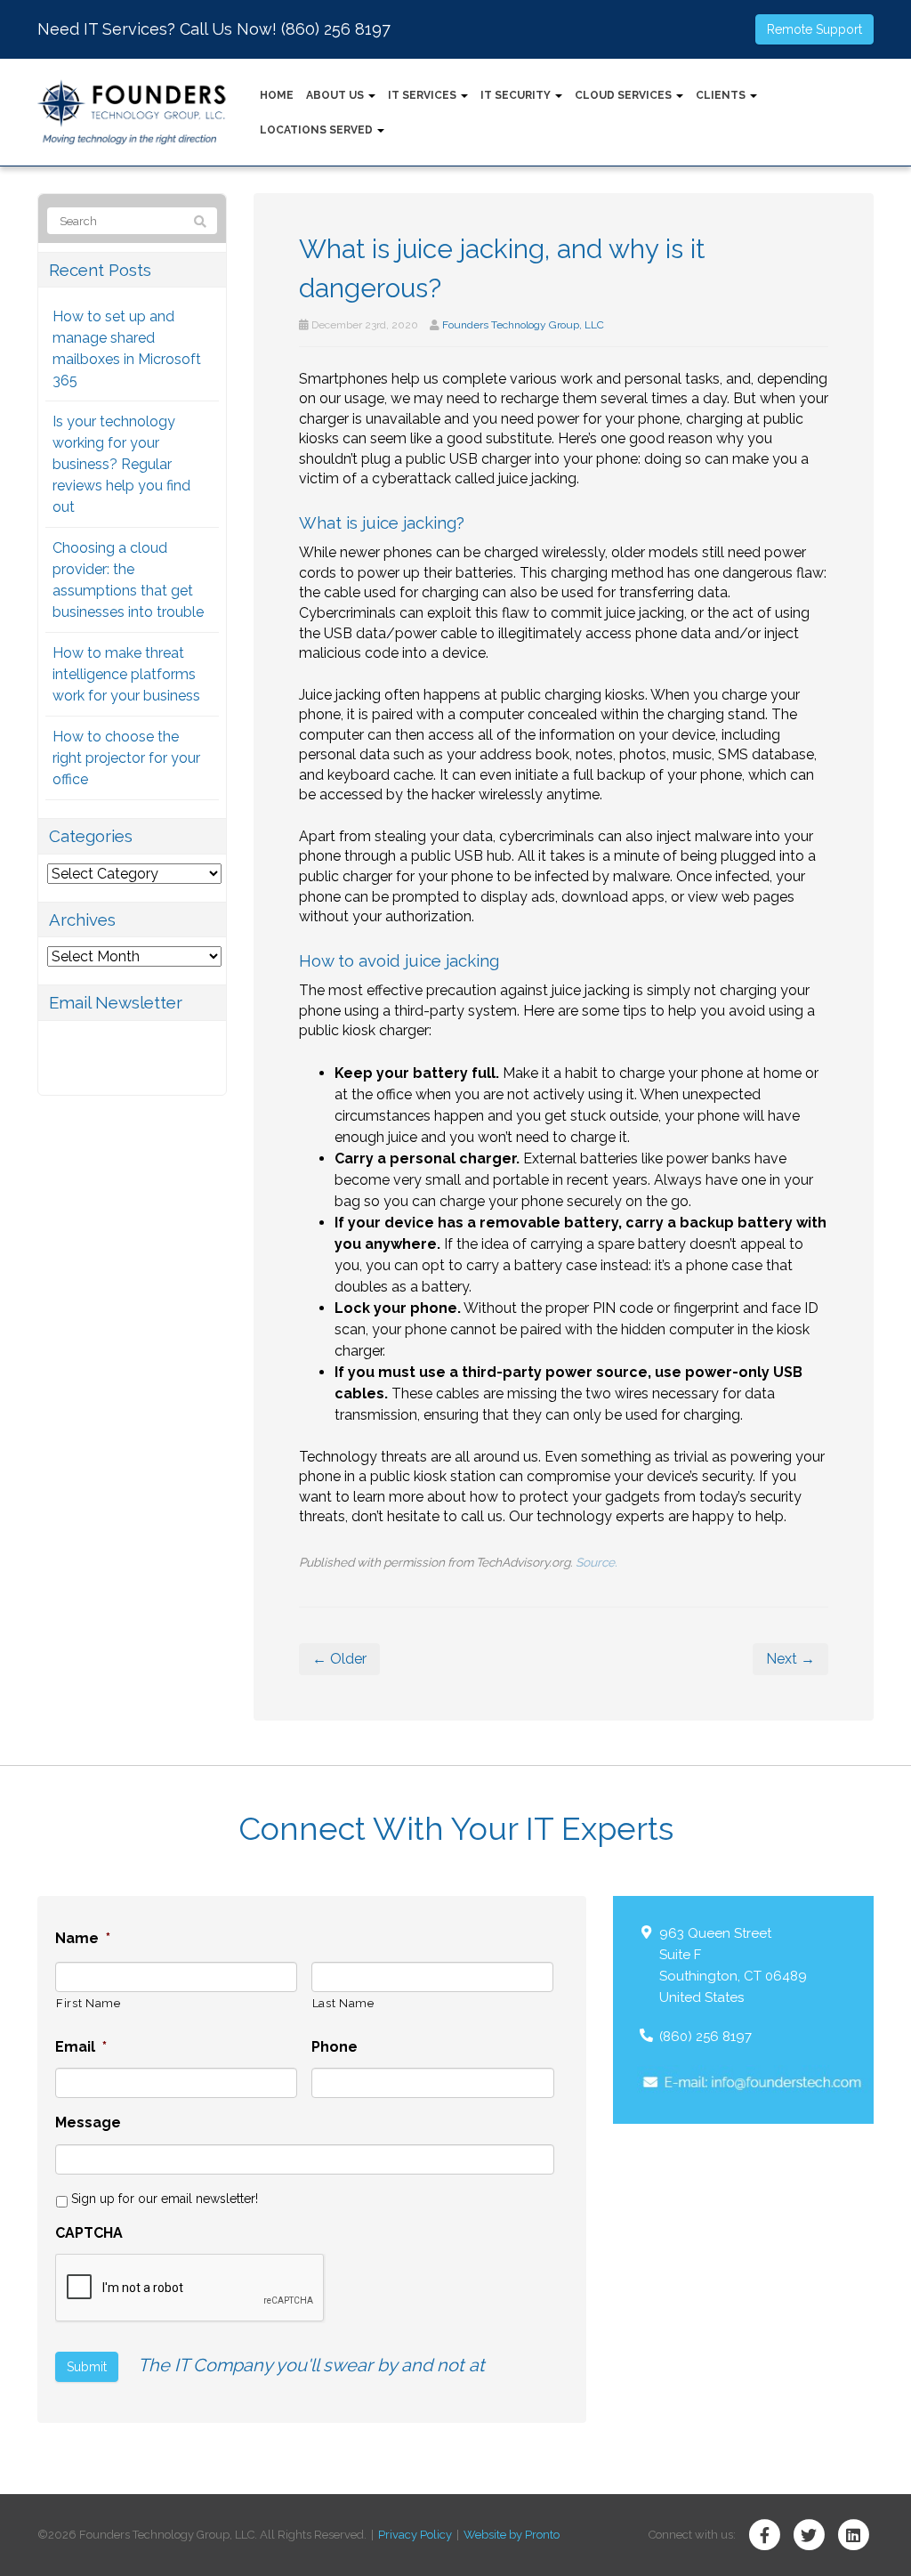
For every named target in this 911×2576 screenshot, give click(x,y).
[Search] (200, 222)
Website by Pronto (512, 2535)
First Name (89, 2003)
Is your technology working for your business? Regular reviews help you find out (121, 464)
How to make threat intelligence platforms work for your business (126, 674)
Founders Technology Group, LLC (523, 325)
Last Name (343, 2003)
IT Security (517, 95)
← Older (339, 1659)
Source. (597, 1562)
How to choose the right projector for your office (126, 758)
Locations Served (318, 130)
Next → (790, 1659)
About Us (336, 95)
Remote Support (814, 29)
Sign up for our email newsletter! (165, 2199)
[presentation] (190, 2288)
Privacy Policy (415, 2535)
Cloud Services (625, 95)
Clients (722, 95)
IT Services (423, 95)
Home (277, 95)
